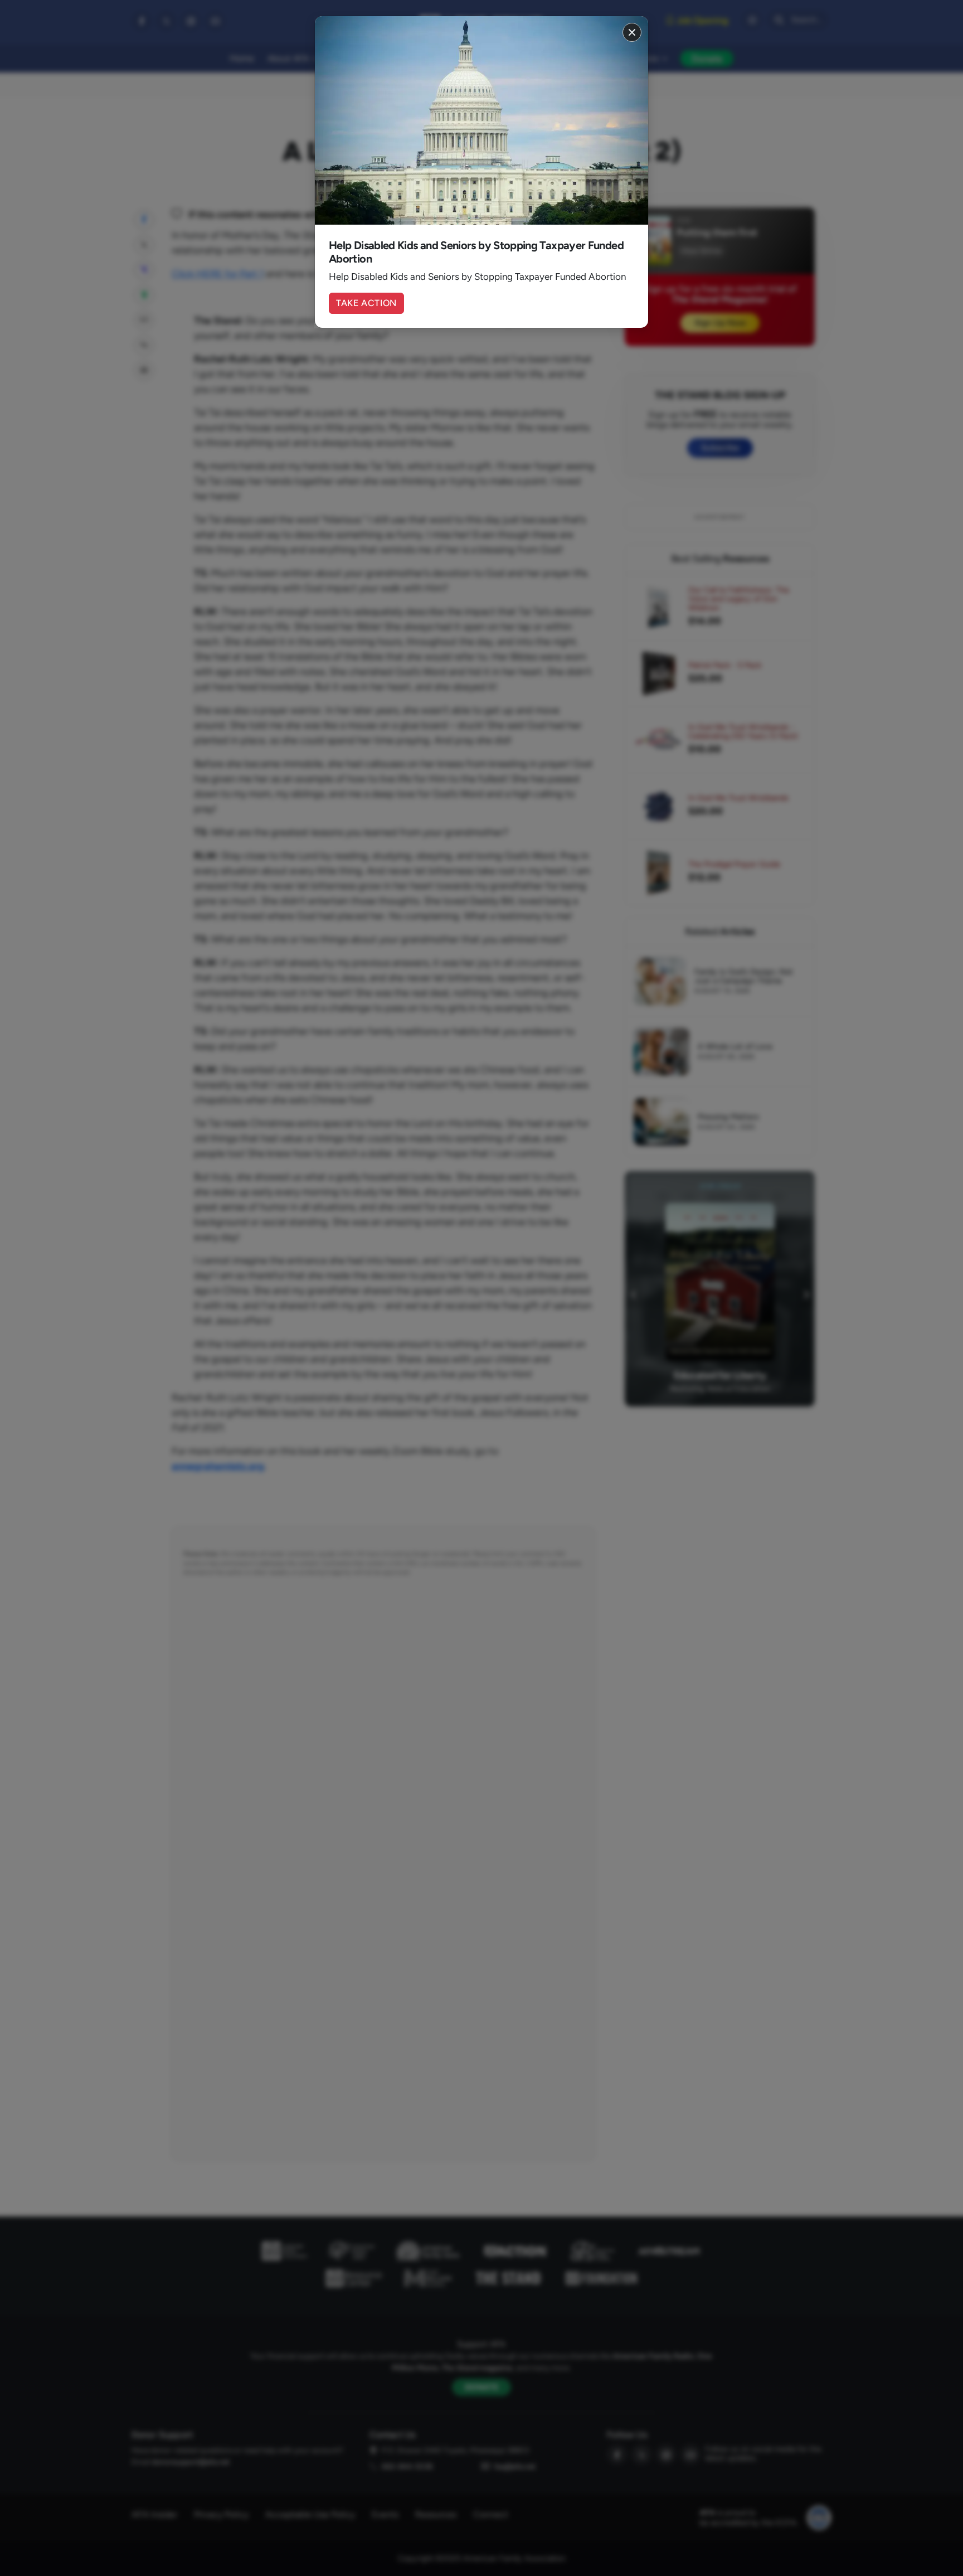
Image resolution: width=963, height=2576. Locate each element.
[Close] (632, 32)
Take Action (366, 303)
